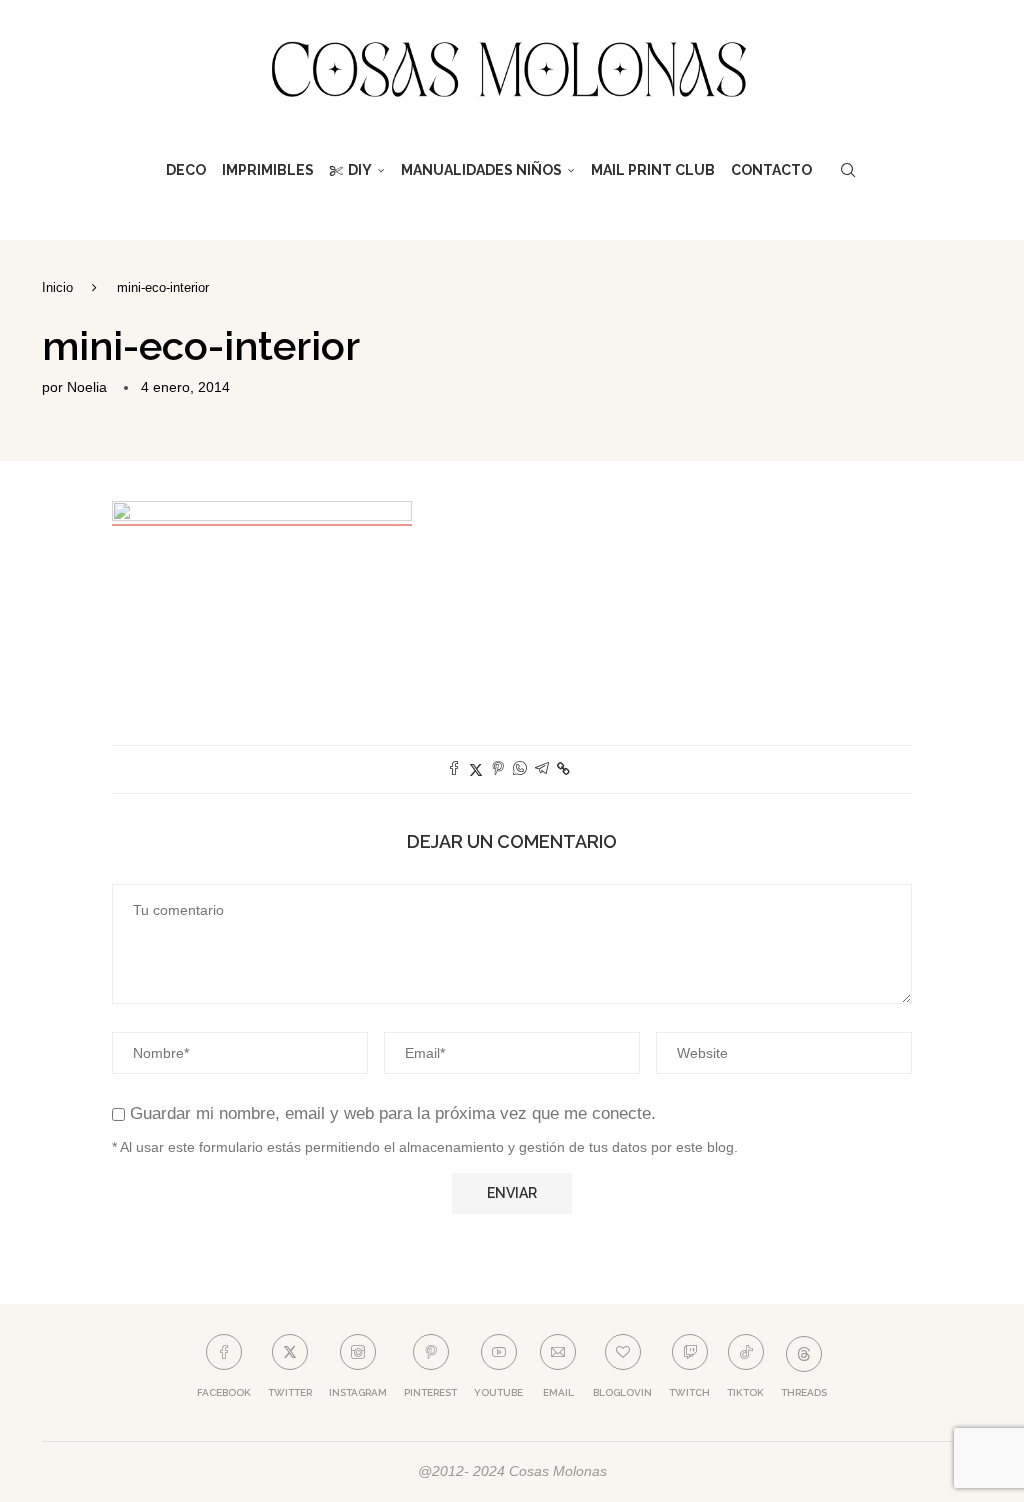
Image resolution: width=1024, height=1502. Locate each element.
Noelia (87, 387)
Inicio (57, 287)
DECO (186, 170)
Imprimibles (268, 170)
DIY (360, 170)
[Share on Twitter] (476, 769)
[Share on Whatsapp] (520, 769)
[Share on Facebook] (454, 769)
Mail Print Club (653, 170)
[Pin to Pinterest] (498, 769)
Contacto (771, 170)
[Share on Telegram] (542, 769)
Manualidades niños (481, 170)
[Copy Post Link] (563, 769)
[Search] (848, 170)
